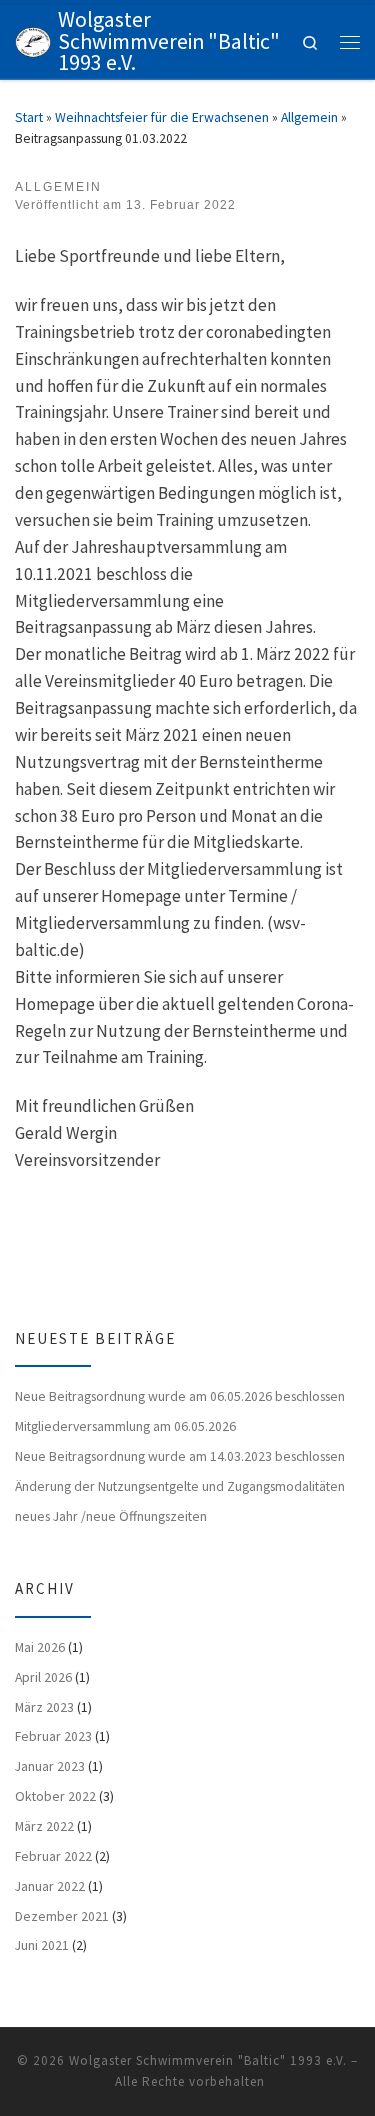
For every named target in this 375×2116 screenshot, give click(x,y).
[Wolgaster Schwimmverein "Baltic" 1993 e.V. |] (33, 39)
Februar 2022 (53, 1856)
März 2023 (44, 1707)
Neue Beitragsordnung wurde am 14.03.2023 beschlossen (180, 1456)
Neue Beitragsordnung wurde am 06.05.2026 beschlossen (180, 1396)
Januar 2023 (50, 1766)
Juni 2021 (42, 1945)
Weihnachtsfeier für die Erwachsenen (162, 117)
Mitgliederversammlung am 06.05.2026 (125, 1426)
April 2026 (43, 1677)
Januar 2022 (50, 1886)
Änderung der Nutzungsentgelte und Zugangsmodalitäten (180, 1486)
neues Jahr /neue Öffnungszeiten (111, 1516)
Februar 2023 (53, 1736)
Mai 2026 (40, 1647)
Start (29, 117)
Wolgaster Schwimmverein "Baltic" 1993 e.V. (208, 2060)
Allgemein (309, 117)
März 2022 (44, 1826)
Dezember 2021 (62, 1916)
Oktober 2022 (55, 1796)
